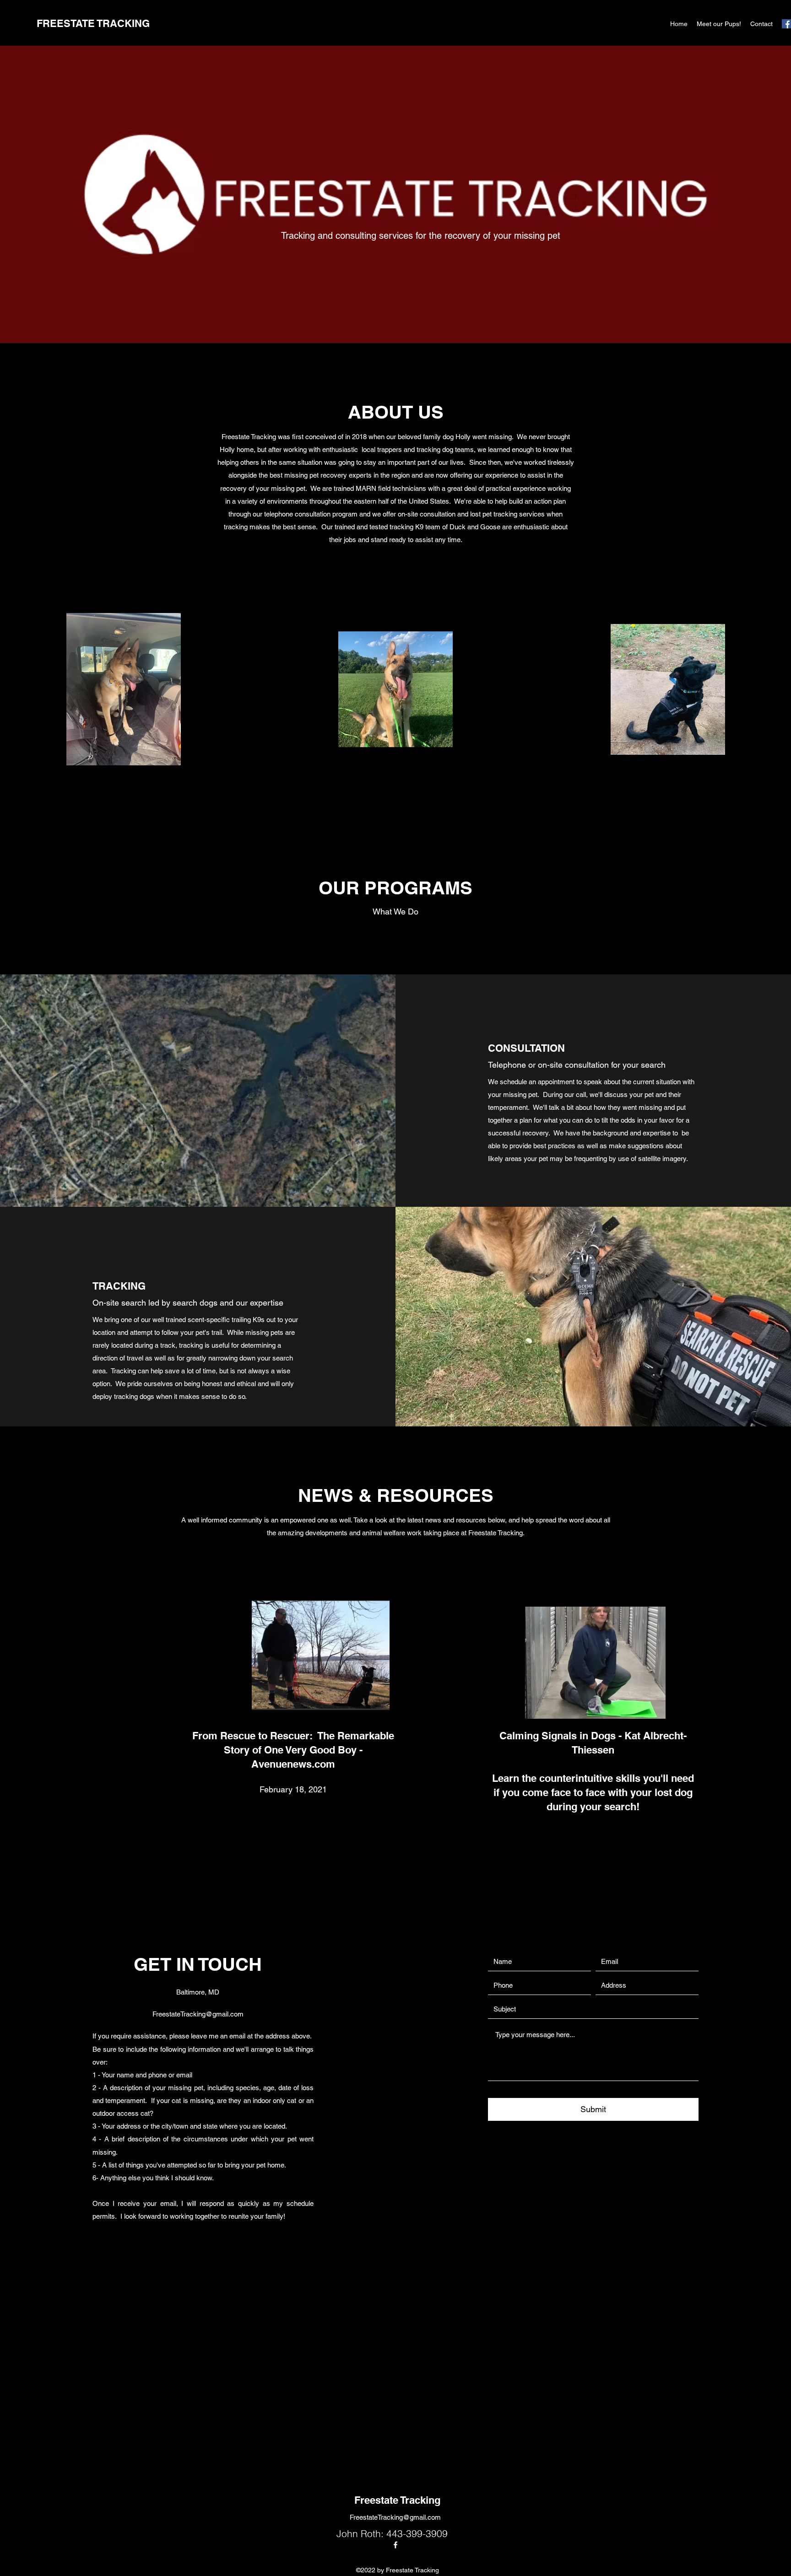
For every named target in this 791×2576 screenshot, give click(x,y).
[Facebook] (786, 24)
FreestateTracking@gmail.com (198, 2014)
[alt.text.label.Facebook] (395, 2545)
